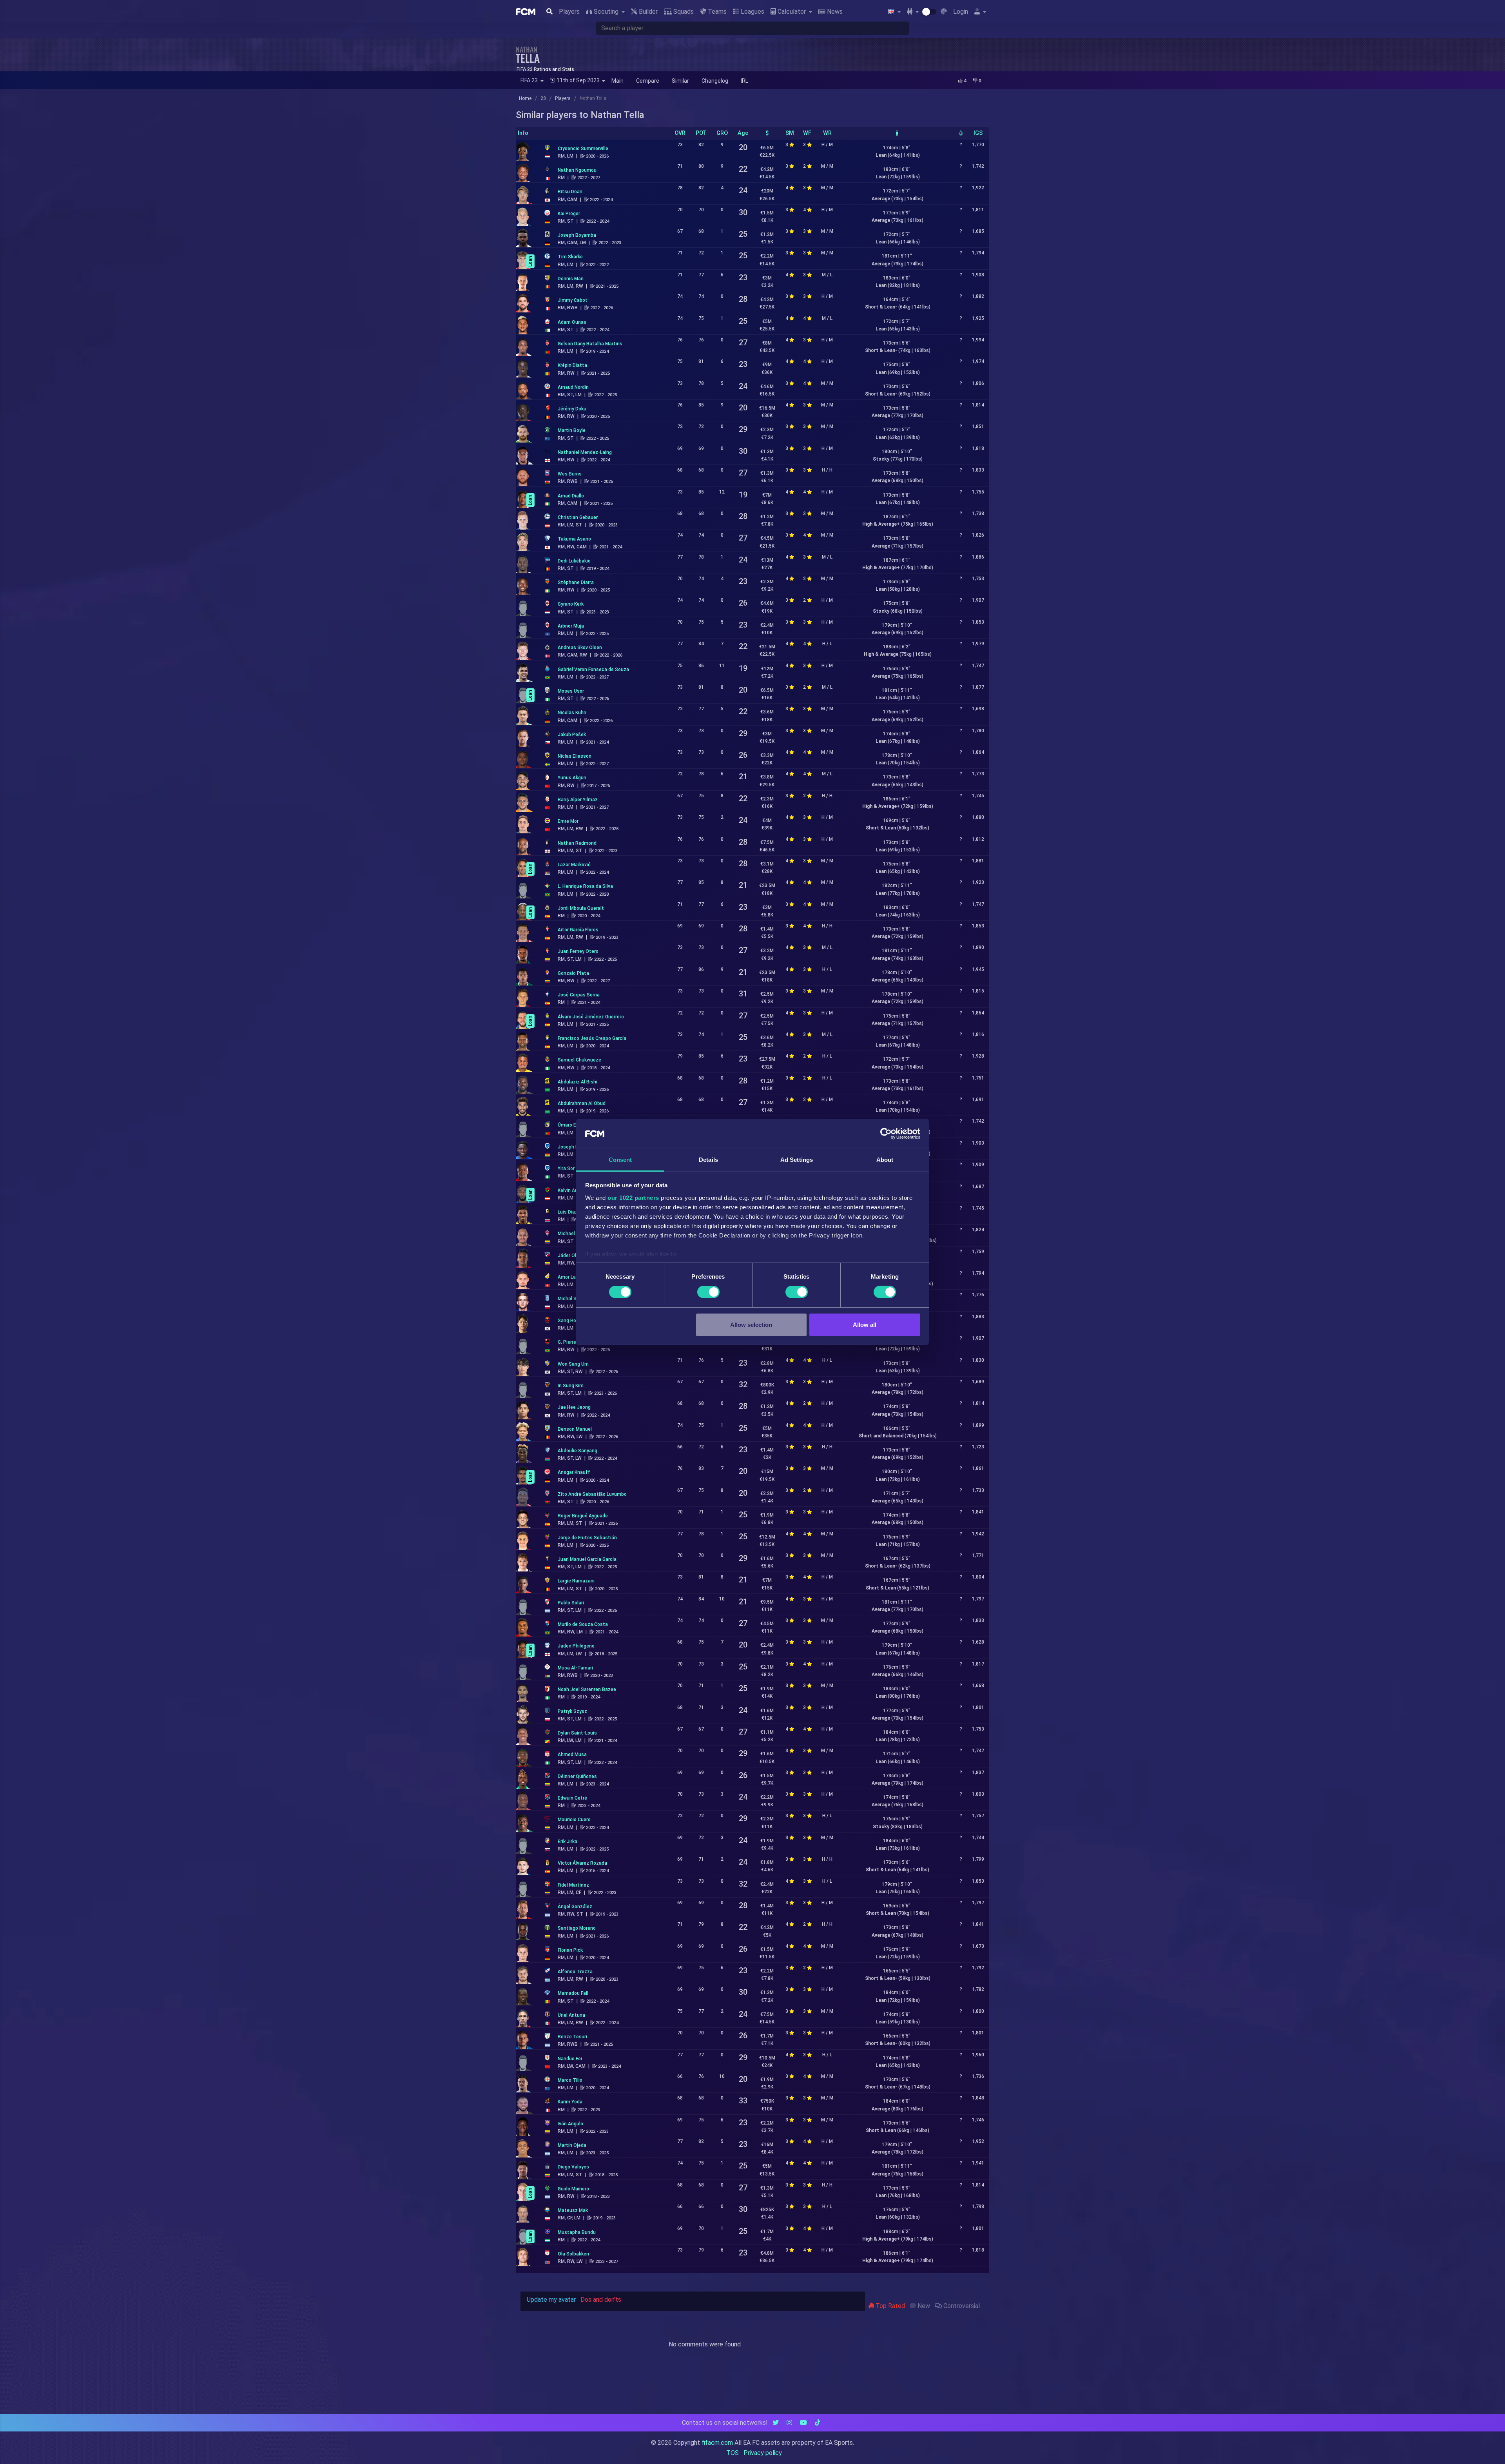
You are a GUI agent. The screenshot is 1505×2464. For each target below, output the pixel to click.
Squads (683, 12)
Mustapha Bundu (577, 2232)
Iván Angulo (570, 2124)
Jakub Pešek (572, 735)
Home (525, 98)
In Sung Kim (571, 1386)
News (834, 12)
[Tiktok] (818, 2423)
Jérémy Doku (572, 409)
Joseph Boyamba (577, 235)
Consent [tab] (620, 1160)
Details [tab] (708, 1160)
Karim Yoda (570, 2102)
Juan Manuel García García (587, 1559)
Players (569, 12)
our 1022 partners (633, 1198)
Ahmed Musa (572, 1755)
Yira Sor (566, 1168)
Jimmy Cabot (573, 300)
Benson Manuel (575, 1429)
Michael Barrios (575, 1234)
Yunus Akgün (572, 778)
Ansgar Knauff (574, 1472)
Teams (716, 12)
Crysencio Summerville (583, 149)
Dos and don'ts (601, 2300)
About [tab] (885, 1160)
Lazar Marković (574, 865)
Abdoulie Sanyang (578, 1451)
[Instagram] (789, 2423)
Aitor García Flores (578, 930)
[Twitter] (776, 2423)
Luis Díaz (568, 1212)
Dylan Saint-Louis (577, 1733)
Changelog (715, 81)
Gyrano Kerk (571, 604)
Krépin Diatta (572, 365)
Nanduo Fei (570, 2059)
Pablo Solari (571, 1603)
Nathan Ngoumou (577, 170)
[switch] (708, 1292)
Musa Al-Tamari (575, 1668)
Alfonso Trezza (575, 1972)
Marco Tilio (570, 2080)
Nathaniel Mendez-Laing (585, 452)
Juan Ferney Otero (578, 951)
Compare (648, 81)
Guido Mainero (573, 2189)
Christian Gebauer (578, 517)
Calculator (792, 12)
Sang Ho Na (570, 1321)
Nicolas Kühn (572, 713)
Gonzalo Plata (573, 973)
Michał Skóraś (573, 1299)
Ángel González (575, 1907)
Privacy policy (763, 2453)
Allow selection (751, 1325)
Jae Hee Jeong (574, 1407)
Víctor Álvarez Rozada (582, 1863)
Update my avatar (551, 2300)
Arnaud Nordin (573, 387)
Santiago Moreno (577, 1928)
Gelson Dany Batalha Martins (590, 344)
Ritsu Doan (570, 192)
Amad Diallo (571, 496)
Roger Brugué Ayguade (583, 1516)
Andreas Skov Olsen (580, 648)
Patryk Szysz (572, 1711)
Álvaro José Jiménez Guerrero (591, 1017)
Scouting (606, 12)
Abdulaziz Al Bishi (578, 1082)
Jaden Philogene (576, 1646)
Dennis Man (571, 279)
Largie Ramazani (576, 1581)
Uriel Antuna (571, 2015)
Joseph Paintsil (575, 1147)
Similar (680, 81)
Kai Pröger (569, 214)
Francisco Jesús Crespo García (592, 1038)
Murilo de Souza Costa (583, 1624)
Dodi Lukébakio (574, 561)
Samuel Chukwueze (579, 1060)
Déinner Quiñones (577, 1776)
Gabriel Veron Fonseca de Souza (593, 670)
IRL (744, 81)
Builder (647, 12)
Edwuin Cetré (572, 1798)
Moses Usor (571, 691)
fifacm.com (717, 2443)
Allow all (865, 1325)
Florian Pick (570, 1950)
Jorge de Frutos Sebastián (587, 1538)
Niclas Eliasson (575, 756)
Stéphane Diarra (576, 582)
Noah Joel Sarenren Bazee (587, 1689)
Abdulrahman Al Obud (582, 1103)
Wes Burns (570, 474)
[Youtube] (803, 2423)
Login (961, 12)
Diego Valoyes (573, 2167)
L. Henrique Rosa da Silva (585, 886)
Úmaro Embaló (574, 1125)
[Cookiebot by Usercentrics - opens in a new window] (886, 1134)
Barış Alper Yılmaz (578, 800)
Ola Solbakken (573, 2254)
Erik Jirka (568, 1842)
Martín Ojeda (572, 2145)
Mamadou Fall (573, 1993)
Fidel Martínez (573, 1885)
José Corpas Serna (579, 995)
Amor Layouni (573, 1277)
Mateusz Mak (573, 2210)
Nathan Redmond (577, 843)
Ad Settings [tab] (797, 1160)
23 (543, 98)
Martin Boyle (572, 430)
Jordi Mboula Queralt (581, 908)
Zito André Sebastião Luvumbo (592, 1494)
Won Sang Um (573, 1364)
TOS (733, 2453)
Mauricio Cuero (574, 1820)
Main (617, 81)
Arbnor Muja (571, 626)
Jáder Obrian (572, 1256)
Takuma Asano (574, 539)
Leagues (752, 12)
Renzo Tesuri (572, 2037)
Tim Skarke (570, 257)
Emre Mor (568, 821)
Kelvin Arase (571, 1190)
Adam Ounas (572, 322)
